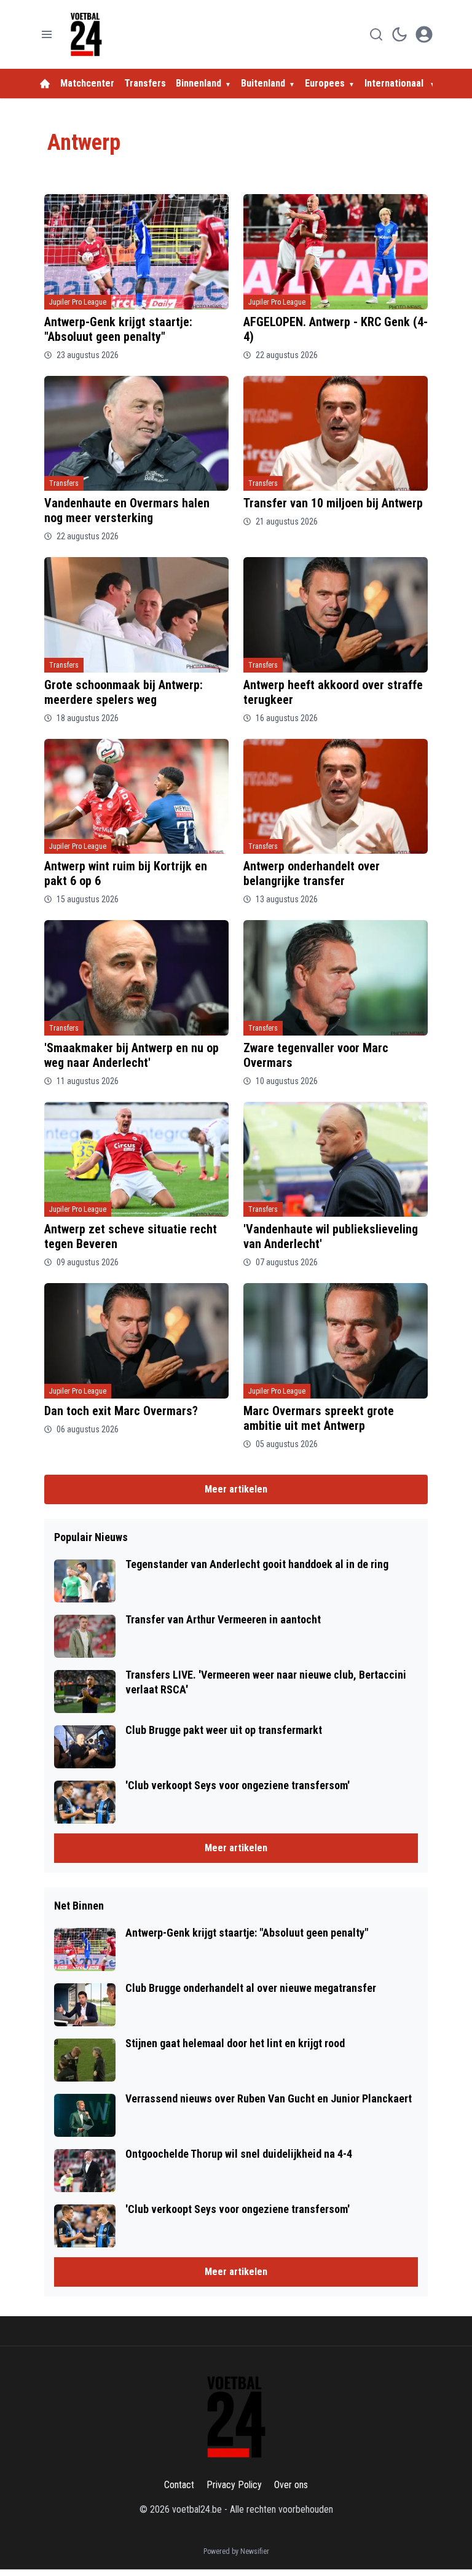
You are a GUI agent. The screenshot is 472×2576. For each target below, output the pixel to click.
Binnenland (199, 83)
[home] (45, 84)
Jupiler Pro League (78, 302)
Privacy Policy (234, 2485)
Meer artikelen (236, 1489)
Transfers (145, 83)
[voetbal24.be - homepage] (86, 34)
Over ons (291, 2485)
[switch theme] (399, 34)
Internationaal (395, 83)
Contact (179, 2485)
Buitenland (263, 83)
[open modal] (424, 34)
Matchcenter (87, 83)
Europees (325, 83)
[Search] (376, 34)
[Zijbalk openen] (47, 34)
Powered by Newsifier (236, 2551)
